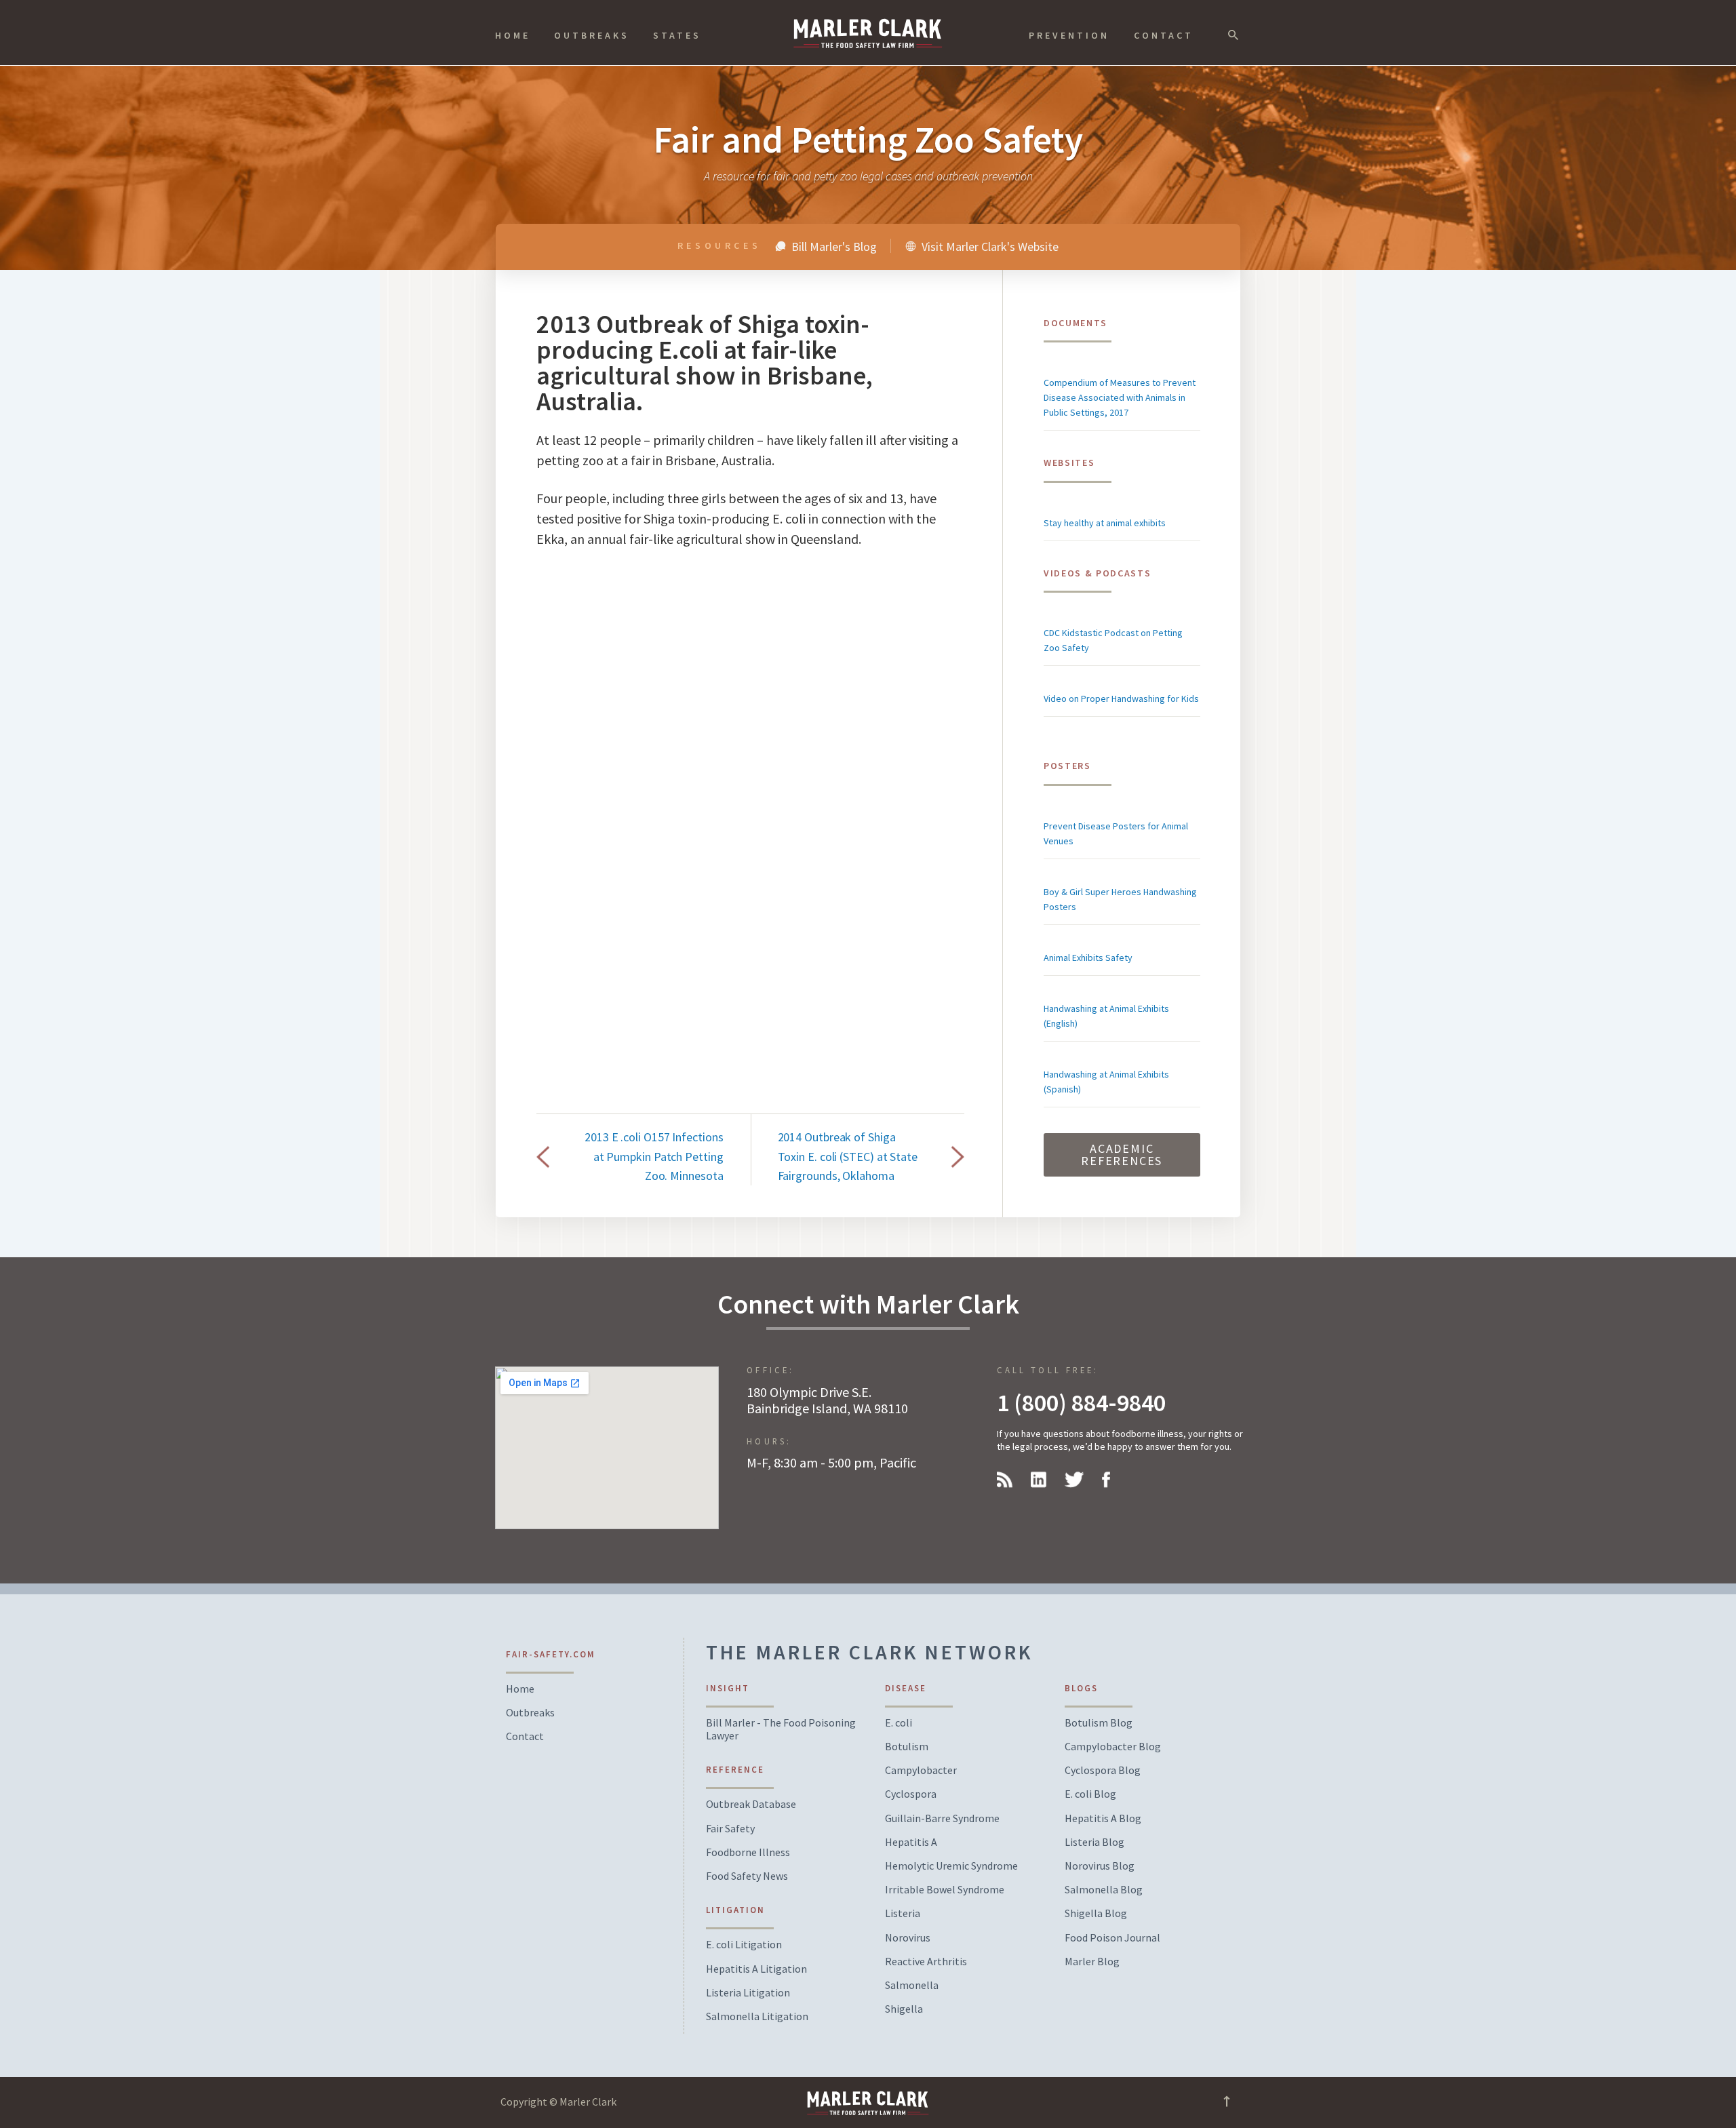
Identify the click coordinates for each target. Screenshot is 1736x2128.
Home (513, 35)
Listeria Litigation (748, 1993)
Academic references (1122, 1155)
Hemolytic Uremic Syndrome (951, 1866)
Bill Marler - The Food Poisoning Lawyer (781, 1729)
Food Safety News (747, 1876)
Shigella (904, 2009)
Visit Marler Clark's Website (989, 246)
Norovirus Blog (1100, 1866)
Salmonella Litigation (757, 2016)
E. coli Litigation (744, 1945)
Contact (1164, 35)
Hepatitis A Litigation (756, 1969)
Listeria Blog (1094, 1842)
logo (868, 33)
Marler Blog (1092, 1962)
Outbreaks (592, 35)
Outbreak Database (751, 1804)
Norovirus (908, 1938)
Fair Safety (730, 1829)
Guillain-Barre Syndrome (942, 1818)
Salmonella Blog (1104, 1890)
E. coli (899, 1723)
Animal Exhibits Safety (1088, 958)
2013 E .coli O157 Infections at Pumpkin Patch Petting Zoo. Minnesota (654, 1156)
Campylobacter (921, 1770)
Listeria (903, 1913)
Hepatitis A (911, 1842)
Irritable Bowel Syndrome (945, 1890)
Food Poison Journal (1112, 1938)
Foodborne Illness (748, 1852)
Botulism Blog (1099, 1723)
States (677, 35)
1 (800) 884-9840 (1081, 1403)
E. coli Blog (1090, 1794)
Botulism (907, 1747)
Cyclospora (911, 1794)
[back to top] (1227, 2105)
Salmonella (912, 1985)
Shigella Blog (1096, 1913)
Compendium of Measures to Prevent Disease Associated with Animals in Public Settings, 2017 (1120, 397)
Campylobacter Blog (1113, 1747)
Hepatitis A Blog (1103, 1818)
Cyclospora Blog (1103, 1770)
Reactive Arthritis (926, 1962)
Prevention (1069, 35)
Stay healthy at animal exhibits (1105, 523)
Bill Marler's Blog (833, 246)
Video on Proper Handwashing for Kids (1121, 698)
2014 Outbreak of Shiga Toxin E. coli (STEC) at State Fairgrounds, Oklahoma (848, 1156)
